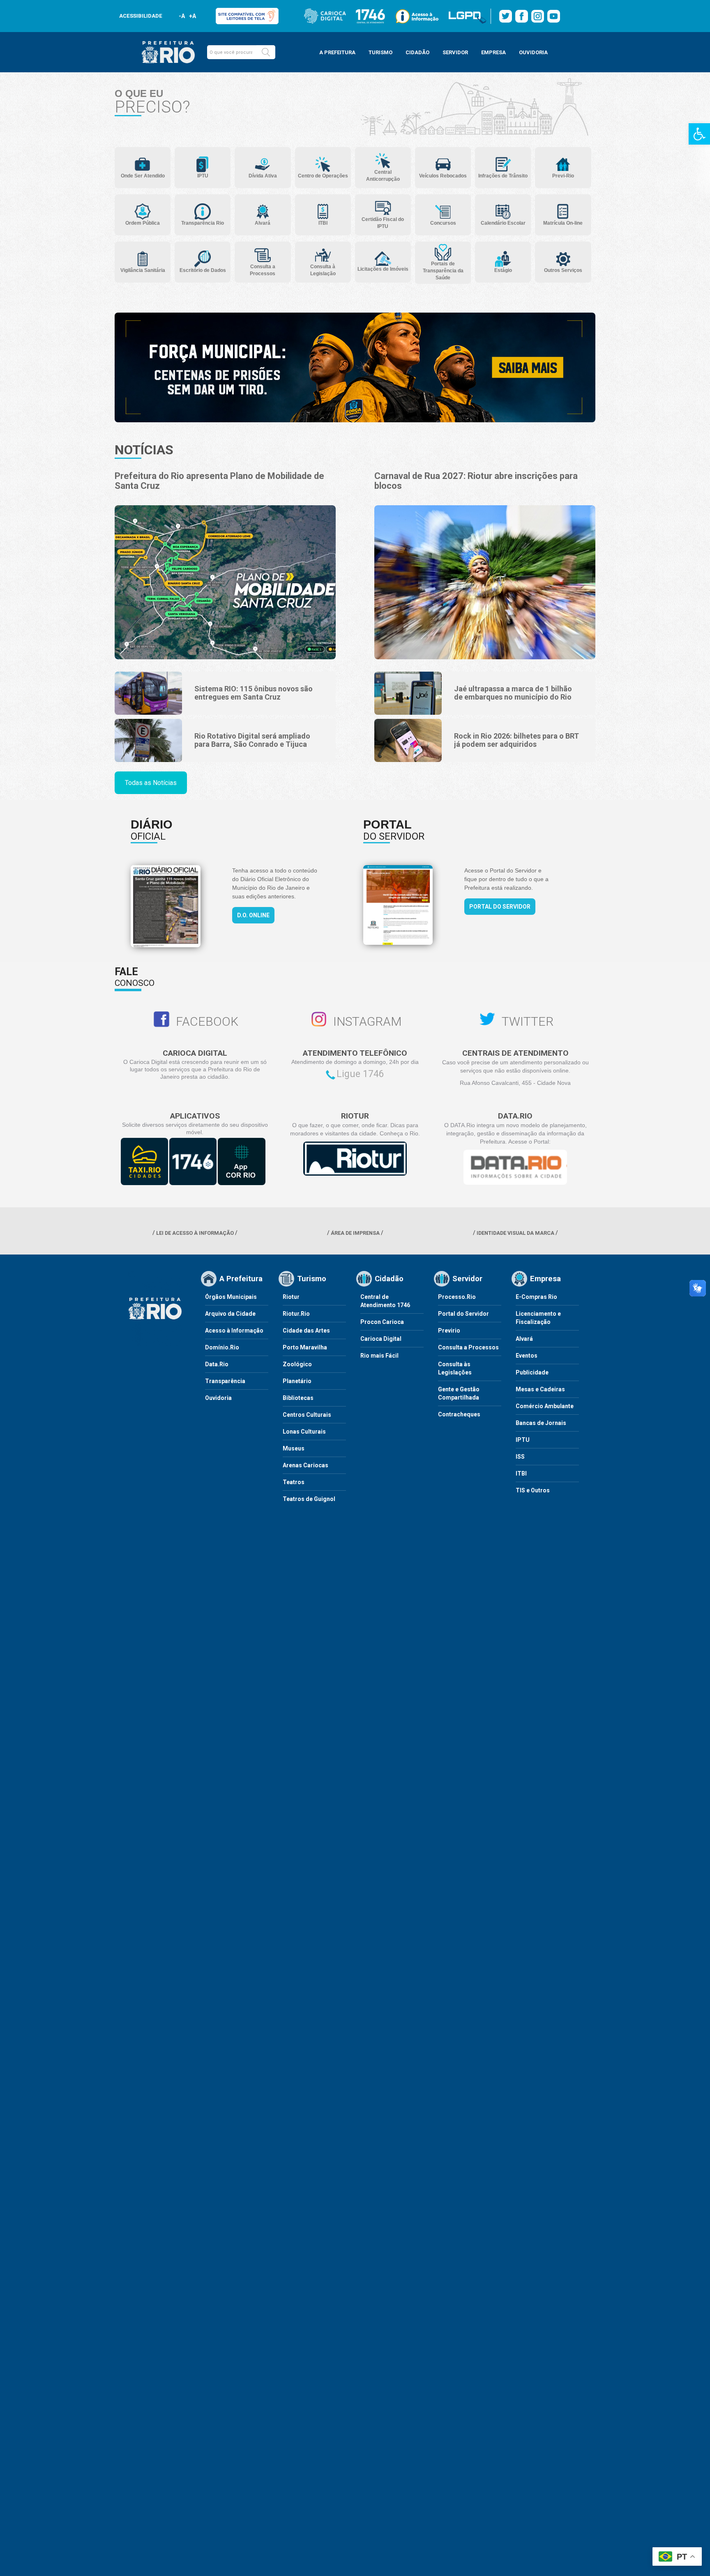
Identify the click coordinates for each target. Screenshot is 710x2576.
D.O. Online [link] (253, 915)
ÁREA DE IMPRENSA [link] (355, 1233)
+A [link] (192, 16)
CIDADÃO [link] (417, 52)
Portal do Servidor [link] (500, 907)
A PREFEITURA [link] (337, 52)
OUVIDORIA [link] (533, 52)
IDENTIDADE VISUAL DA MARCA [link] (515, 1233)
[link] (699, 134)
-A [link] (182, 16)
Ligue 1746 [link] (360, 1074)
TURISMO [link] (380, 52)
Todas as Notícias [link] (151, 783)
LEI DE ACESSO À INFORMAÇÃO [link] (195, 1233)
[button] (266, 52)
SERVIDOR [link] (455, 52)
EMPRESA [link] (493, 52)
